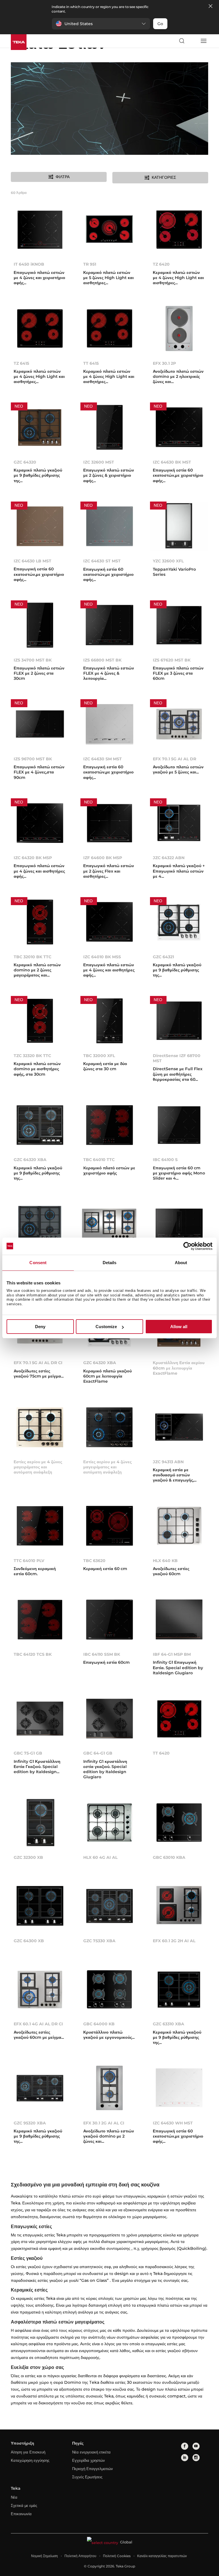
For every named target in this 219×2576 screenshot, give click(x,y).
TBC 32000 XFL (99, 1056)
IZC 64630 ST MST (102, 561)
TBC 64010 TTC (99, 1160)
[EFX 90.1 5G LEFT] (109, 1225)
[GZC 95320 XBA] (40, 2089)
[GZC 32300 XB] (40, 1824)
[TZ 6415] (40, 330)
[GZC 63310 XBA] (179, 1990)
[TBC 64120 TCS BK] (40, 1621)
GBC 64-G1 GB (98, 1753)
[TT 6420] (179, 1720)
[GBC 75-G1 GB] (40, 1720)
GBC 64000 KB (99, 2024)
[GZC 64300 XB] (40, 1907)
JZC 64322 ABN (169, 858)
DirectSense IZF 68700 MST (177, 1058)
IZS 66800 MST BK (102, 660)
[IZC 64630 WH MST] (179, 2089)
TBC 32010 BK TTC (33, 957)
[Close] (210, 6)
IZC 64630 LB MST (33, 561)
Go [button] (160, 24)
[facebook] (185, 2446)
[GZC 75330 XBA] (109, 1907)
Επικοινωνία (21, 2514)
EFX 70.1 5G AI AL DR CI (38, 1363)
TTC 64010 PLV (29, 1561)
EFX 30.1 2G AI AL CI (104, 2123)
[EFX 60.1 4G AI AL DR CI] (40, 1990)
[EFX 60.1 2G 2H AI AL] (179, 1907)
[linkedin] (185, 2458)
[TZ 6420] (179, 231)
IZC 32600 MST (99, 462)
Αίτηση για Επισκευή (28, 2452)
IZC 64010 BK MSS (102, 957)
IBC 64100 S (165, 1160)
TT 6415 (91, 363)
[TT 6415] (109, 330)
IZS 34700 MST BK (33, 660)
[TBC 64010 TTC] (109, 1126)
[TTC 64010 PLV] (40, 1527)
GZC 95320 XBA (30, 2123)
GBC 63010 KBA (169, 1857)
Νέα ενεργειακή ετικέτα (91, 2452)
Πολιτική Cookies (117, 2556)
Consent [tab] (38, 1263)
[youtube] (196, 2446)
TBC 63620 (94, 1561)
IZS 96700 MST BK (33, 759)
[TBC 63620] (109, 1527)
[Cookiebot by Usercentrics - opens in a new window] (187, 1246)
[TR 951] (109, 231)
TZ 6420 (161, 264)
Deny (40, 1327)
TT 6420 (161, 1753)
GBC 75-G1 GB (28, 1753)
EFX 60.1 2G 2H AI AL (174, 1941)
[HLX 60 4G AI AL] (109, 1824)
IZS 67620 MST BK (172, 660)
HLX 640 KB (165, 1561)
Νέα (14, 2497)
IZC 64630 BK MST (172, 462)
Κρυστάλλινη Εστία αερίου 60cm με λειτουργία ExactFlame (179, 1368)
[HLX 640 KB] (179, 1527)
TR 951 (90, 264)
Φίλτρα (63, 177)
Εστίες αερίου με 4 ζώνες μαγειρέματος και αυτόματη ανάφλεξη (38, 1467)
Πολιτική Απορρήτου (80, 2556)
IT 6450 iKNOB (29, 264)
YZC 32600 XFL (168, 561)
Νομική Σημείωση (44, 2556)
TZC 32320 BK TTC (32, 1056)
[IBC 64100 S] (179, 1126)
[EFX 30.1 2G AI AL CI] (109, 2089)
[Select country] (192, 41)
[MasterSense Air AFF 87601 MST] (179, 1225)
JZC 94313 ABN (168, 1462)
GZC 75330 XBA (99, 1941)
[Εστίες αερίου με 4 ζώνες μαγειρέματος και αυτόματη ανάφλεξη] (40, 1428)
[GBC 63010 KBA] (179, 1824)
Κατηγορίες (164, 177)
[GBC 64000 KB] (109, 1990)
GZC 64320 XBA (30, 1160)
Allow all (179, 1327)
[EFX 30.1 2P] (179, 330)
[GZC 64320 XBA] (40, 1126)
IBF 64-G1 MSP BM (172, 1654)
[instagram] (196, 2458)
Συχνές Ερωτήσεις (87, 2477)
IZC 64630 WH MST (173, 2123)
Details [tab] (110, 1263)
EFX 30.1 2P (164, 363)
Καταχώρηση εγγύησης (30, 2460)
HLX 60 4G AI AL (100, 1857)
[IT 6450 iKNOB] (40, 231)
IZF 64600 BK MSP (103, 858)
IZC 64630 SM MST (103, 759)
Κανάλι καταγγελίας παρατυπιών (162, 2556)
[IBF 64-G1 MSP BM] (179, 1621)
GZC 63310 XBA (169, 2024)
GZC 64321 (163, 957)
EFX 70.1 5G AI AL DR (175, 759)
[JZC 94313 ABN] (179, 1428)
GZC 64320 (25, 462)
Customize (106, 1327)
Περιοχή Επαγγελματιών (93, 2469)
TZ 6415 (21, 363)
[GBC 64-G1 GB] (109, 1720)
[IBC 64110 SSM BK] (109, 1621)
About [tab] (181, 1263)
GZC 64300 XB (29, 1941)
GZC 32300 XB (28, 1857)
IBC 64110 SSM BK (102, 1654)
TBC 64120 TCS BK (33, 1654)
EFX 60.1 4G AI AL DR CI (38, 2024)
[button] (101, 24)
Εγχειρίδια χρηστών (89, 2460)
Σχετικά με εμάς (24, 2505)
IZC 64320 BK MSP (33, 858)
